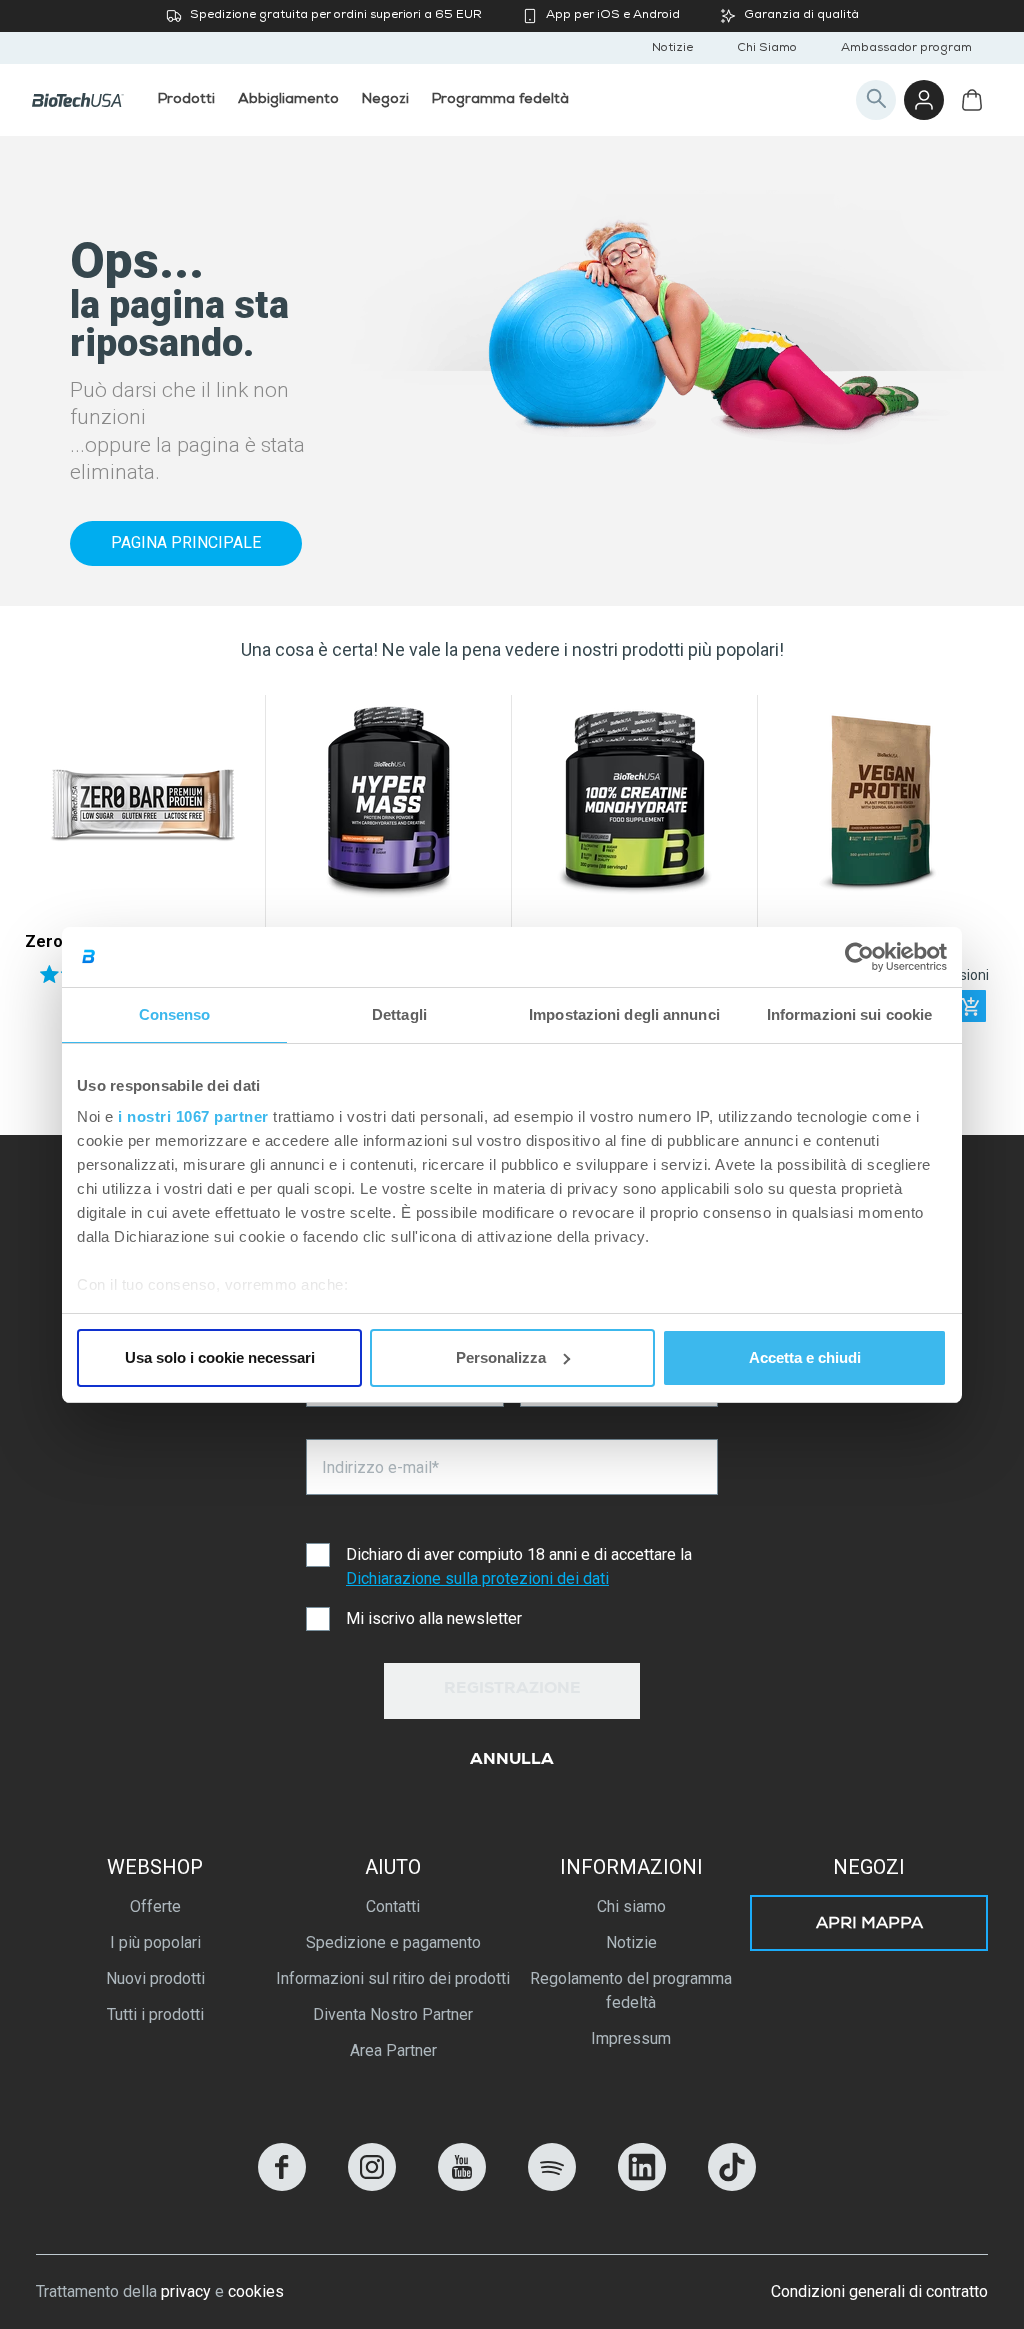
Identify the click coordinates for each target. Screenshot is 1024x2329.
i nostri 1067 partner (193, 1116)
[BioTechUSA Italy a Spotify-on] (552, 2185)
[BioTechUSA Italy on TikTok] (732, 2185)
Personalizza (501, 1357)
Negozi (869, 1867)
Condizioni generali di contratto (879, 2291)
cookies (256, 2291)
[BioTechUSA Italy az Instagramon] (372, 2185)
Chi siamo (631, 1906)
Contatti (393, 1906)
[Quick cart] (970, 1006)
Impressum (631, 2038)
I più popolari (155, 1942)
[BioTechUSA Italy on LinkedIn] (642, 2185)
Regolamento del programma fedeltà (631, 1990)
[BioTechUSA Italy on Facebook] (282, 2185)
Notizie (672, 49)
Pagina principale (186, 542)
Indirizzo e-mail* (380, 1467)
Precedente (47, 874)
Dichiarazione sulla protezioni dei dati (477, 1578)
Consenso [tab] (175, 1014)
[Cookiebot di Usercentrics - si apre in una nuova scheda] (859, 957)
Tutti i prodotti (155, 2014)
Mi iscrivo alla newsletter (434, 1618)
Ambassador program (906, 49)
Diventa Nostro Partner (393, 2014)
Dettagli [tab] (399, 1014)
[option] (142, 875)
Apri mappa (869, 1925)
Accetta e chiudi (805, 1357)
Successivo (976, 874)
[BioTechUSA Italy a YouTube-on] (462, 2185)
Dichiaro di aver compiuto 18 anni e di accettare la (519, 1566)
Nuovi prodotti (155, 1978)
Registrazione (512, 1690)
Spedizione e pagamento (393, 1942)
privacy (186, 2291)
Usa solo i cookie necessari (220, 1357)
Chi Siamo (767, 49)
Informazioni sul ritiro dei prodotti (393, 1978)
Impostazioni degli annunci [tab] (624, 1014)
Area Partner (393, 2050)
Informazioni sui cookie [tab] (849, 1014)
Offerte (155, 1906)
